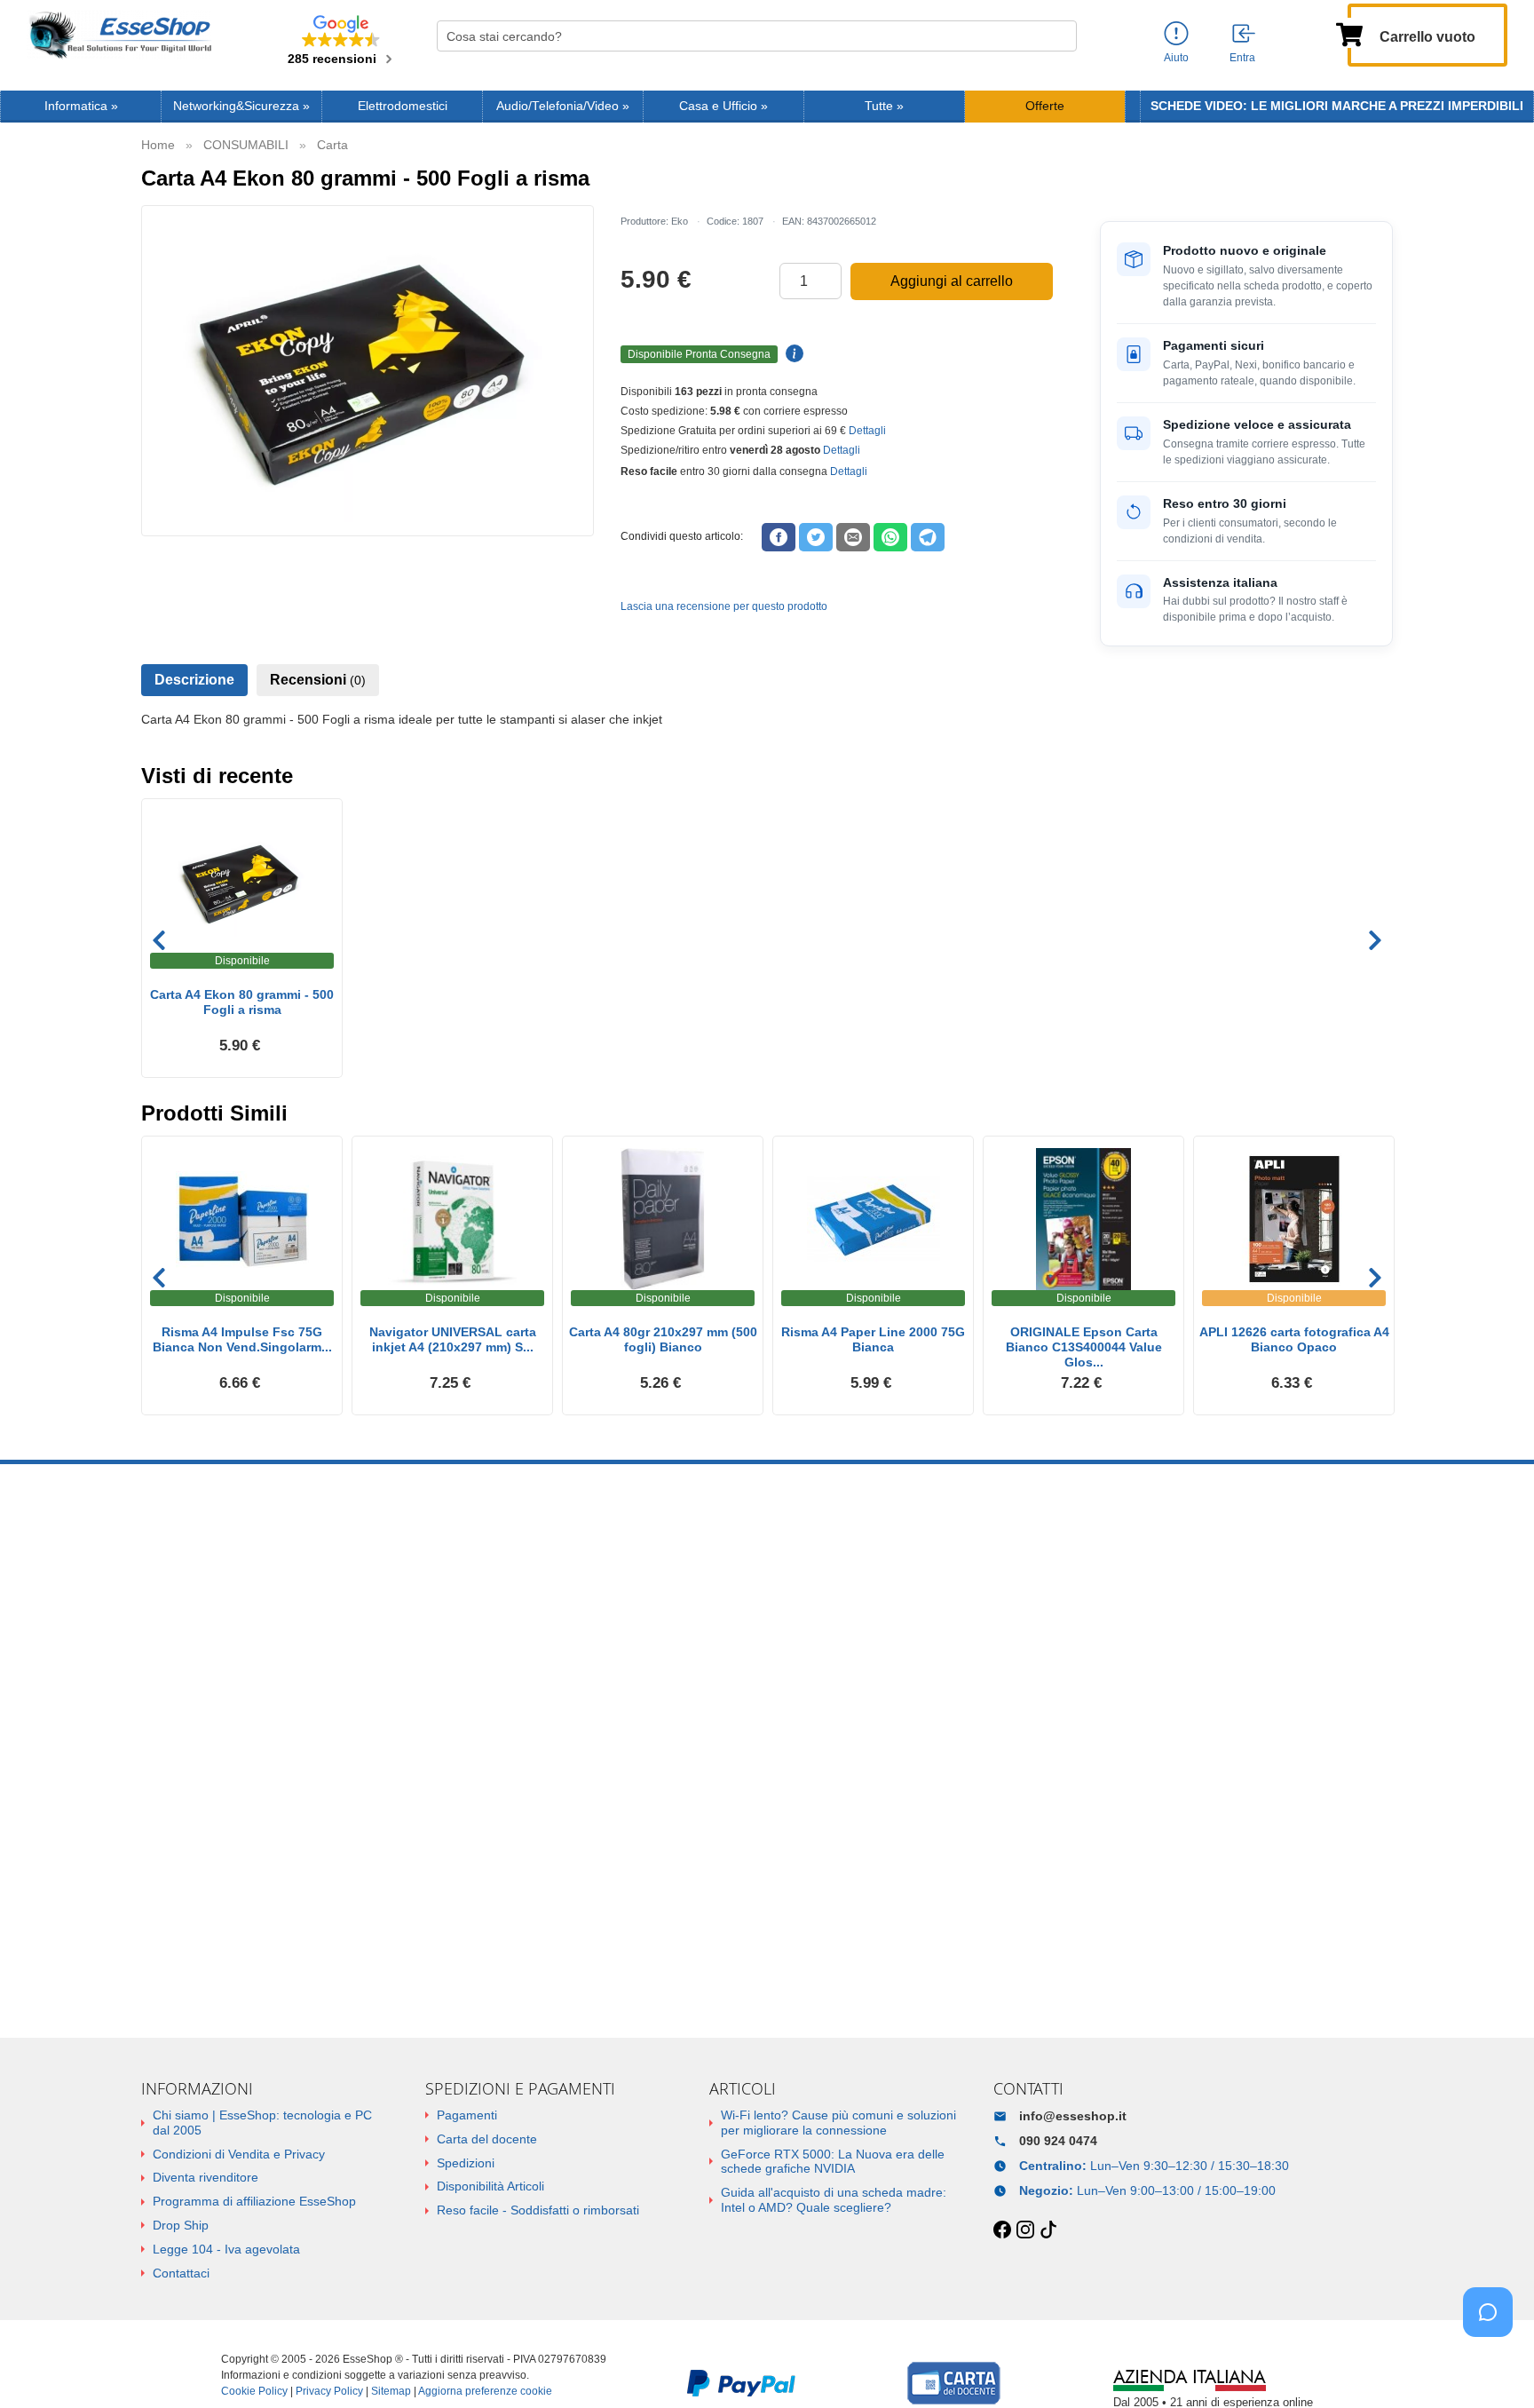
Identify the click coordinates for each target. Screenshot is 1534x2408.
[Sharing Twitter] (816, 537)
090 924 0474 (1058, 2141)
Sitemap (391, 2391)
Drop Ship (181, 2225)
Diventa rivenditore (206, 2177)
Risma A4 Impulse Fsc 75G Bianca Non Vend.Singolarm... (242, 1339)
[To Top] (1493, 2367)
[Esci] (1245, 35)
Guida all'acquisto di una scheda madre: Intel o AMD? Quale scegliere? (834, 2200)
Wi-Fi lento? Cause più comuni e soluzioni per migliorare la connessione (838, 2123)
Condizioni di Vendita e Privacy (239, 2154)
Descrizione (194, 680)
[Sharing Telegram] (928, 537)
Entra (1242, 58)
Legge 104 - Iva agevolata (226, 2249)
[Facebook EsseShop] (1002, 2230)
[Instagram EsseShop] (1025, 2230)
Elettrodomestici (403, 106)
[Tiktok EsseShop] (1048, 2230)
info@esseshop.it (1073, 2116)
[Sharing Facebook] (779, 537)
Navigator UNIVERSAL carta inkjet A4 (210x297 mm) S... (453, 1339)
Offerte (1045, 106)
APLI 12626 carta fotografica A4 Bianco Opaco (1294, 1339)
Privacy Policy (329, 2391)
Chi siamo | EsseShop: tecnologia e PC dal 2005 (262, 2123)
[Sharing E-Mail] (853, 537)
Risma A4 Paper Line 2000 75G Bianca (873, 1339)
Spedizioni (466, 2163)
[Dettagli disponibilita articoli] (792, 354)
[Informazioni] (1176, 34)
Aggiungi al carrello (952, 281)
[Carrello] (1349, 33)
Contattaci (181, 2273)
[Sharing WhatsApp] (890, 537)
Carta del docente (487, 2139)
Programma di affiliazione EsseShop (254, 2201)
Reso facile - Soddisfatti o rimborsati (538, 2210)
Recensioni (318, 680)
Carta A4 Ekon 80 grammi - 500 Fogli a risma (242, 1002)
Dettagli (867, 431)
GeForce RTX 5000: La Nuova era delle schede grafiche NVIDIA (833, 2162)
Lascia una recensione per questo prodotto (724, 606)
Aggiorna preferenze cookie (485, 2391)
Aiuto (1176, 58)
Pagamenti (467, 2115)
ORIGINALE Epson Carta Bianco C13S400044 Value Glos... (1084, 1347)
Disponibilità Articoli (490, 2186)
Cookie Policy (254, 2391)
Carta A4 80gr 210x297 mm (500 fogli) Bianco (663, 1339)
